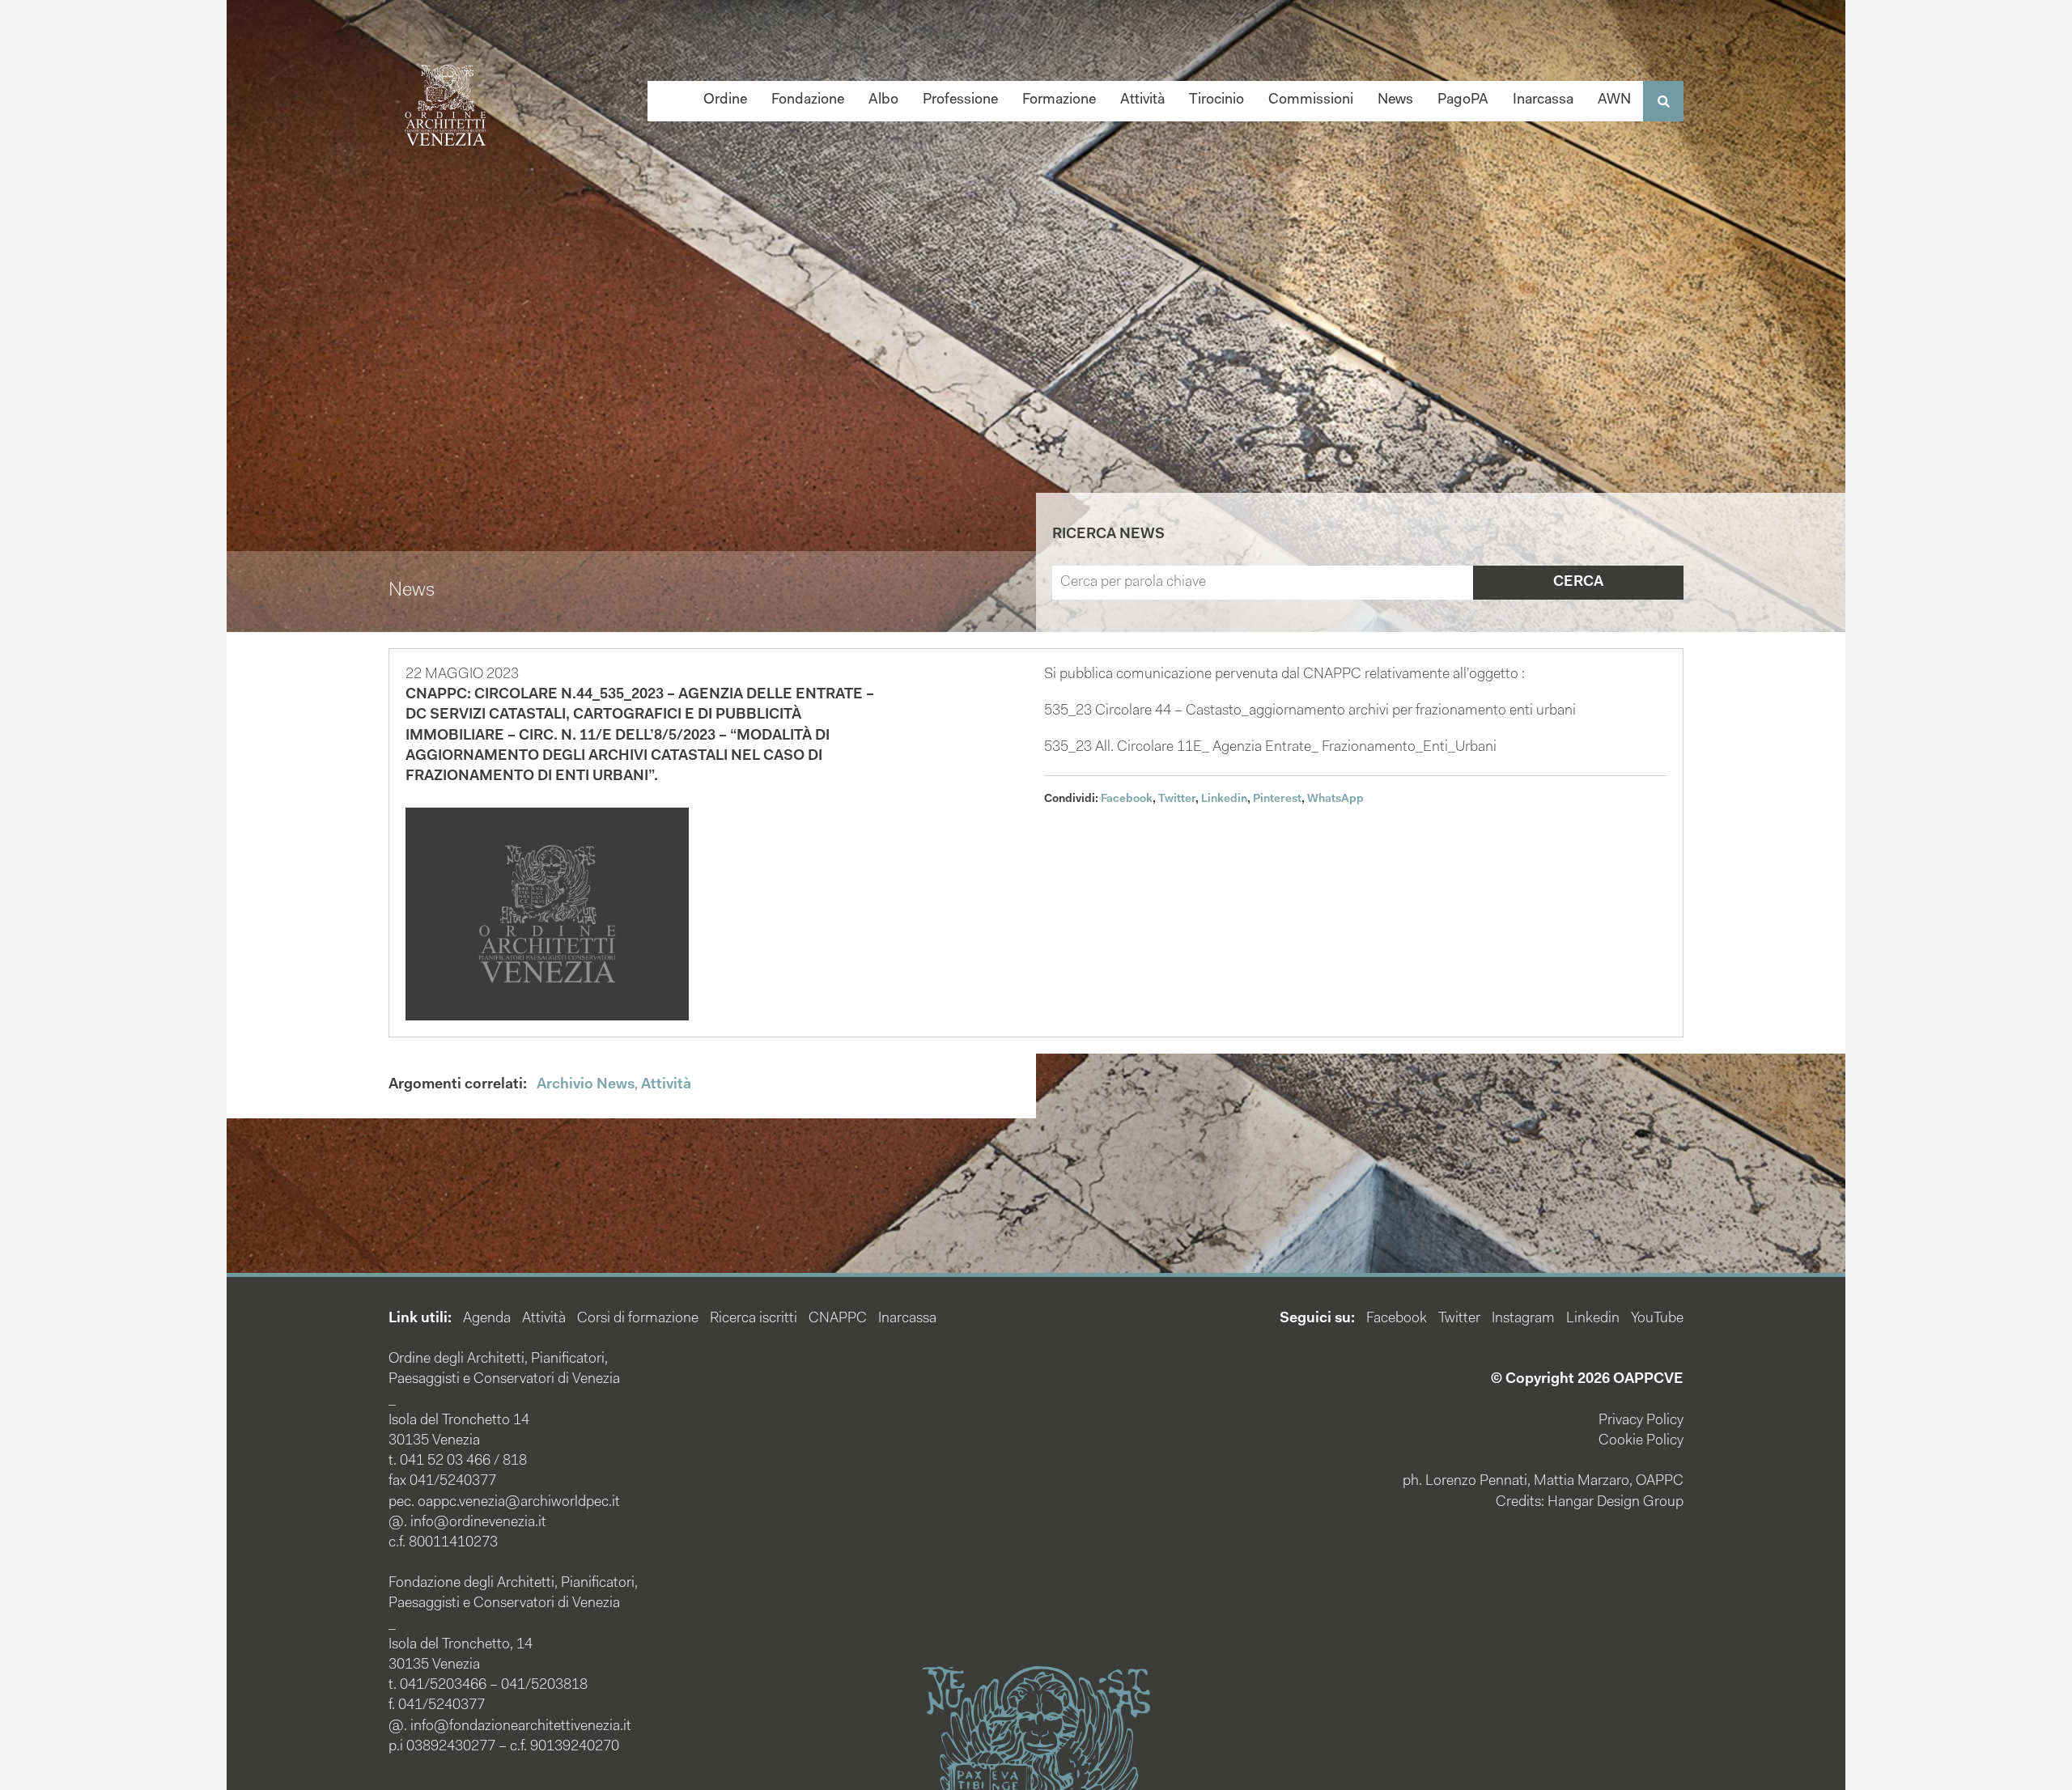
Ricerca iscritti (754, 1319)
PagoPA (1463, 100)
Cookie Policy (1641, 1441)
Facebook (1127, 800)
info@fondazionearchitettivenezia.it (521, 1727)
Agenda (487, 1319)
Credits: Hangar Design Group (1590, 1503)
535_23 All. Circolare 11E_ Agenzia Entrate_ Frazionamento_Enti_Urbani (1270, 748)
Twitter (1177, 800)
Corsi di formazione (638, 1319)
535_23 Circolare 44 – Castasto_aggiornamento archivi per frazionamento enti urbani (1310, 711)
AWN (1614, 100)
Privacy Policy (1641, 1421)
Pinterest (1277, 800)
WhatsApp (1335, 800)
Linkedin (1224, 800)
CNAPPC (838, 1319)
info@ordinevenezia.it (478, 1523)
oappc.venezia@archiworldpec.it (519, 1503)
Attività (1142, 100)
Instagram (1523, 1319)
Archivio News (586, 1085)
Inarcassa (1543, 100)
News (1395, 100)
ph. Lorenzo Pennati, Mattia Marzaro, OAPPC (1543, 1482)
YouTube (1657, 1319)
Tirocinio (1216, 100)
